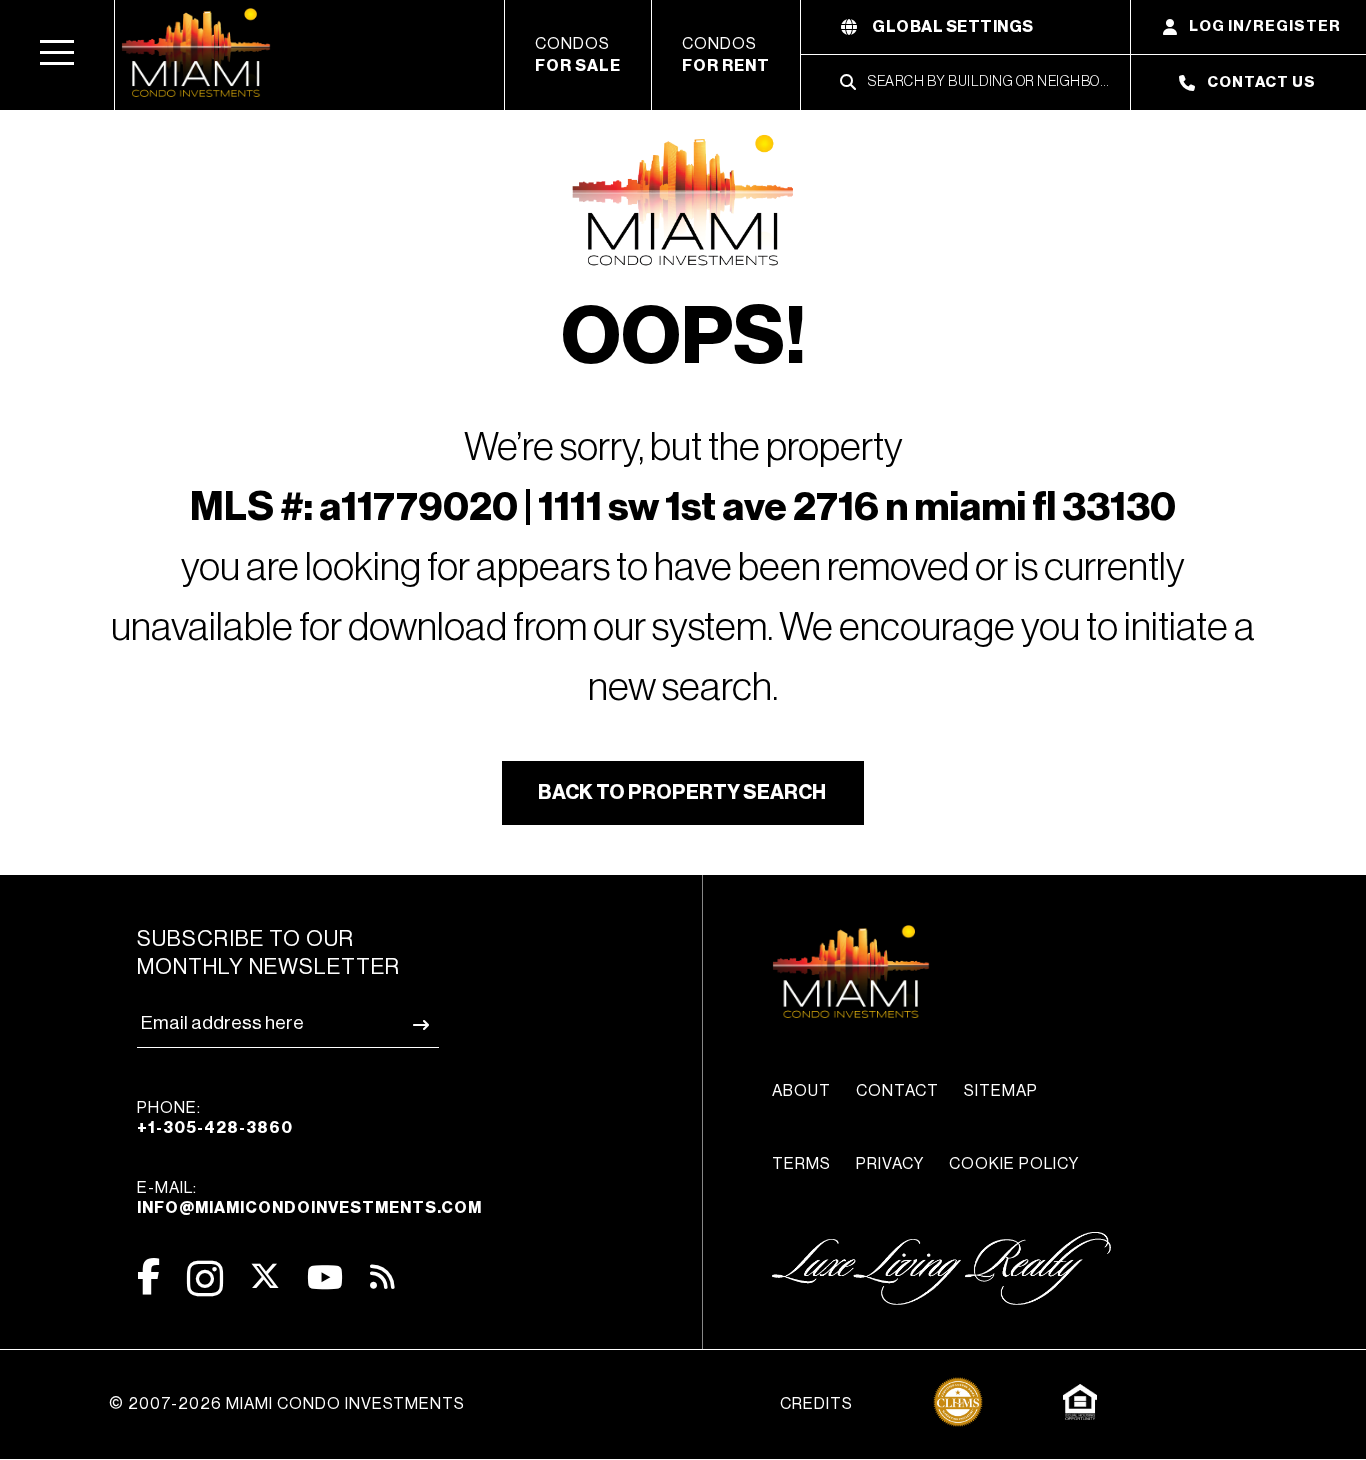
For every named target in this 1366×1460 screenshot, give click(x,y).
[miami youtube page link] (325, 1277)
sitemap (1001, 1091)
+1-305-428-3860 (215, 1128)
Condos (578, 55)
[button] (57, 55)
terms (801, 1164)
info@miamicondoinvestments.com (309, 1208)
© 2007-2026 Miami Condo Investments (287, 1404)
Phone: (215, 1118)
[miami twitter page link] (265, 1276)
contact (897, 1091)
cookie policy (1014, 1164)
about (801, 1091)
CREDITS (816, 1404)
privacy (890, 1164)
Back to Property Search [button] (682, 793)
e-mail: (309, 1198)
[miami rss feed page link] (382, 1275)
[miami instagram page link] (205, 1278)
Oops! (683, 338)
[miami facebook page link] (148, 1276)
